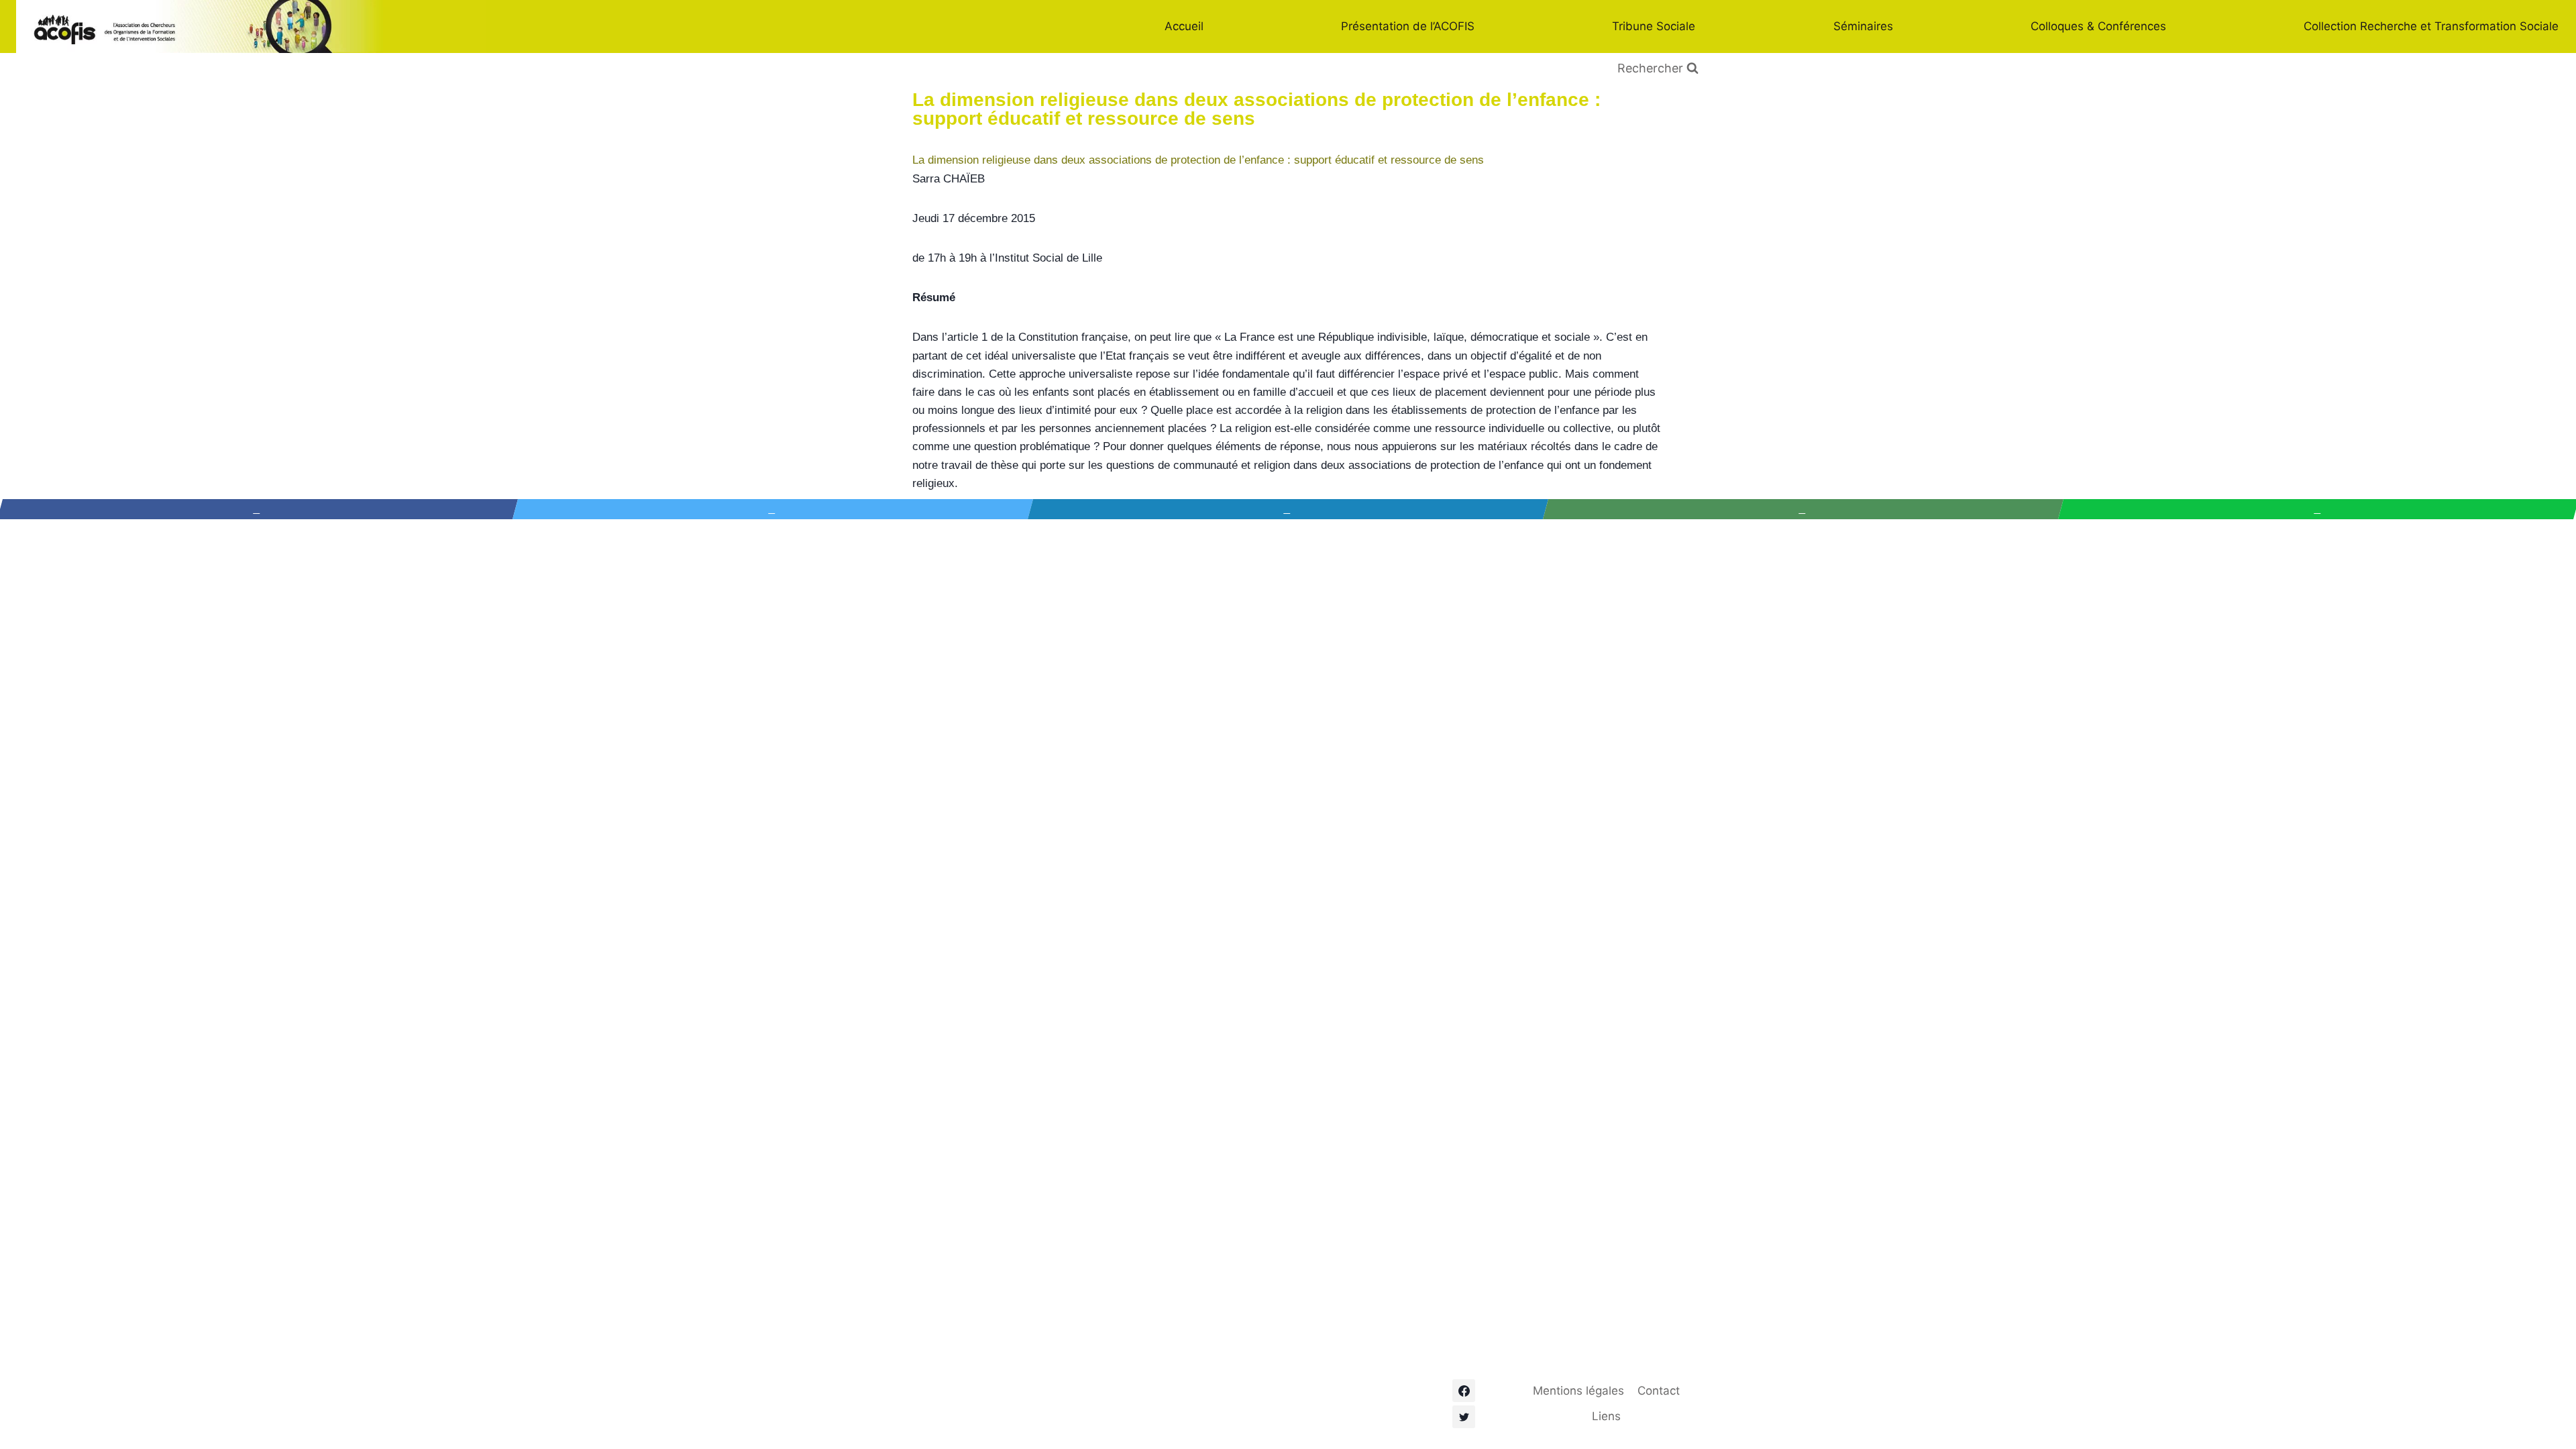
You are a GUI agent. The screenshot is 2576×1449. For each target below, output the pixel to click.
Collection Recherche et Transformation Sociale (2431, 26)
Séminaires (1863, 26)
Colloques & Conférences (2098, 26)
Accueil (1184, 26)
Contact (1659, 1391)
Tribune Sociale (1654, 26)
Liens (1606, 1416)
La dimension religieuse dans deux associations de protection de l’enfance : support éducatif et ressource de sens (1198, 160)
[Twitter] (1464, 1417)
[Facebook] (1464, 1391)
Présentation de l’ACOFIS (1408, 26)
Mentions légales (1578, 1391)
